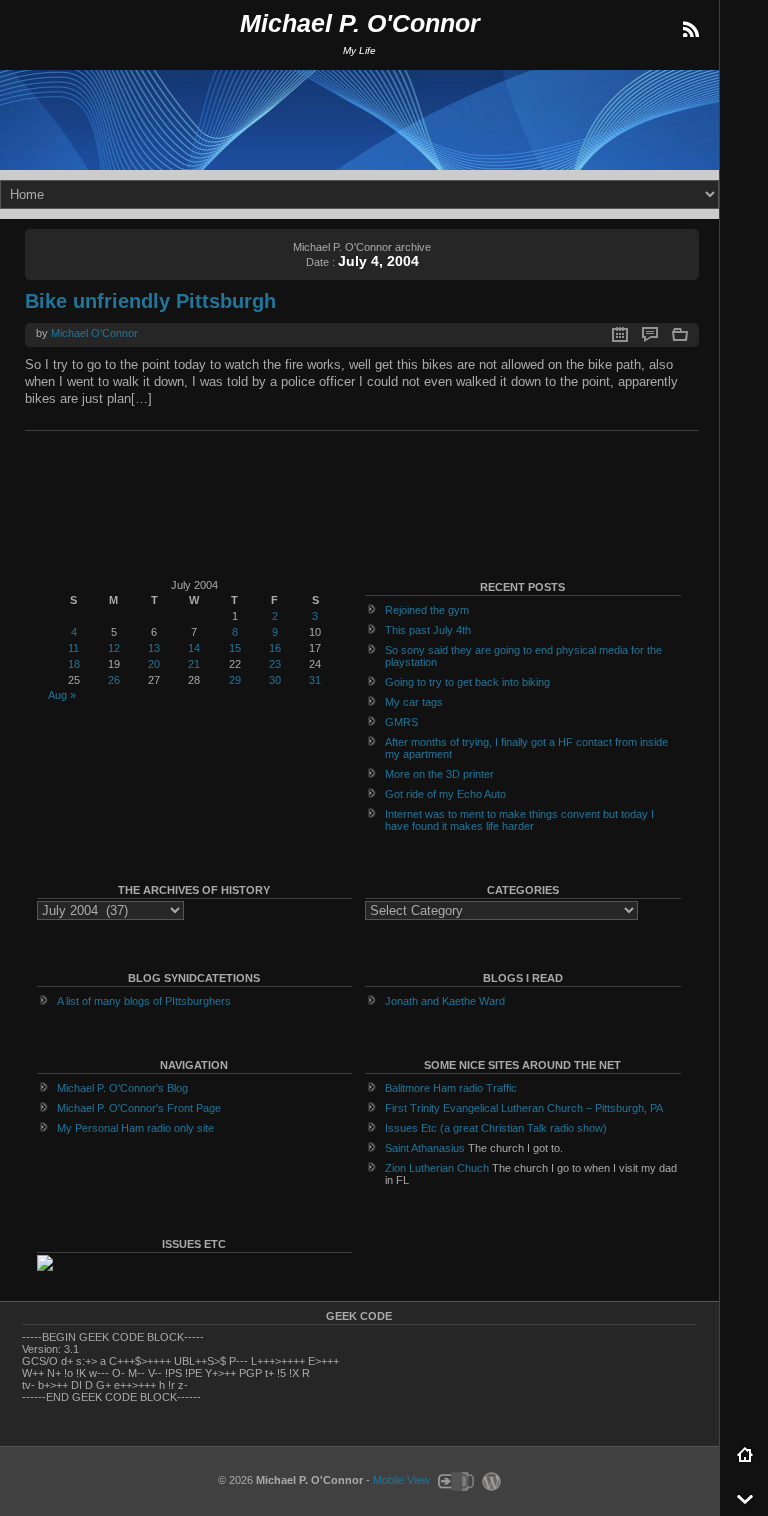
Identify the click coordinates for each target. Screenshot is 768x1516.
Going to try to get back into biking (467, 682)
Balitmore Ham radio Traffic (451, 1088)
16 (275, 648)
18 (74, 664)
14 (194, 648)
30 (275, 680)
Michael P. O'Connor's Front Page (139, 1108)
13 (154, 648)
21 (194, 664)
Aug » (62, 695)
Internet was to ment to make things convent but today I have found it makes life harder (519, 820)
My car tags (414, 702)
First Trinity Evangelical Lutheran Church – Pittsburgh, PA (524, 1108)
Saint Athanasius (425, 1148)
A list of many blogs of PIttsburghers (144, 1001)
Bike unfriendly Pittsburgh (150, 301)
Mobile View (401, 1480)
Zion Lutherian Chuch (437, 1168)
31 (315, 680)
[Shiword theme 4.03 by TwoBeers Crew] (455, 1480)
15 (235, 648)
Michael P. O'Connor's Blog (122, 1088)
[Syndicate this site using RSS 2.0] (690, 30)
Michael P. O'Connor (360, 23)
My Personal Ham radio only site (135, 1128)
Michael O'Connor (94, 333)
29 (235, 680)
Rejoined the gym (427, 610)
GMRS (401, 722)
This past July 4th (428, 630)
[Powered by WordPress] (489, 1480)
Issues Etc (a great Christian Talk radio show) (496, 1128)
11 (73, 648)
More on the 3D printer (439, 774)
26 (114, 680)
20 (154, 664)
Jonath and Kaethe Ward (445, 1001)
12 (114, 648)
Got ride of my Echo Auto (445, 794)
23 (275, 664)
